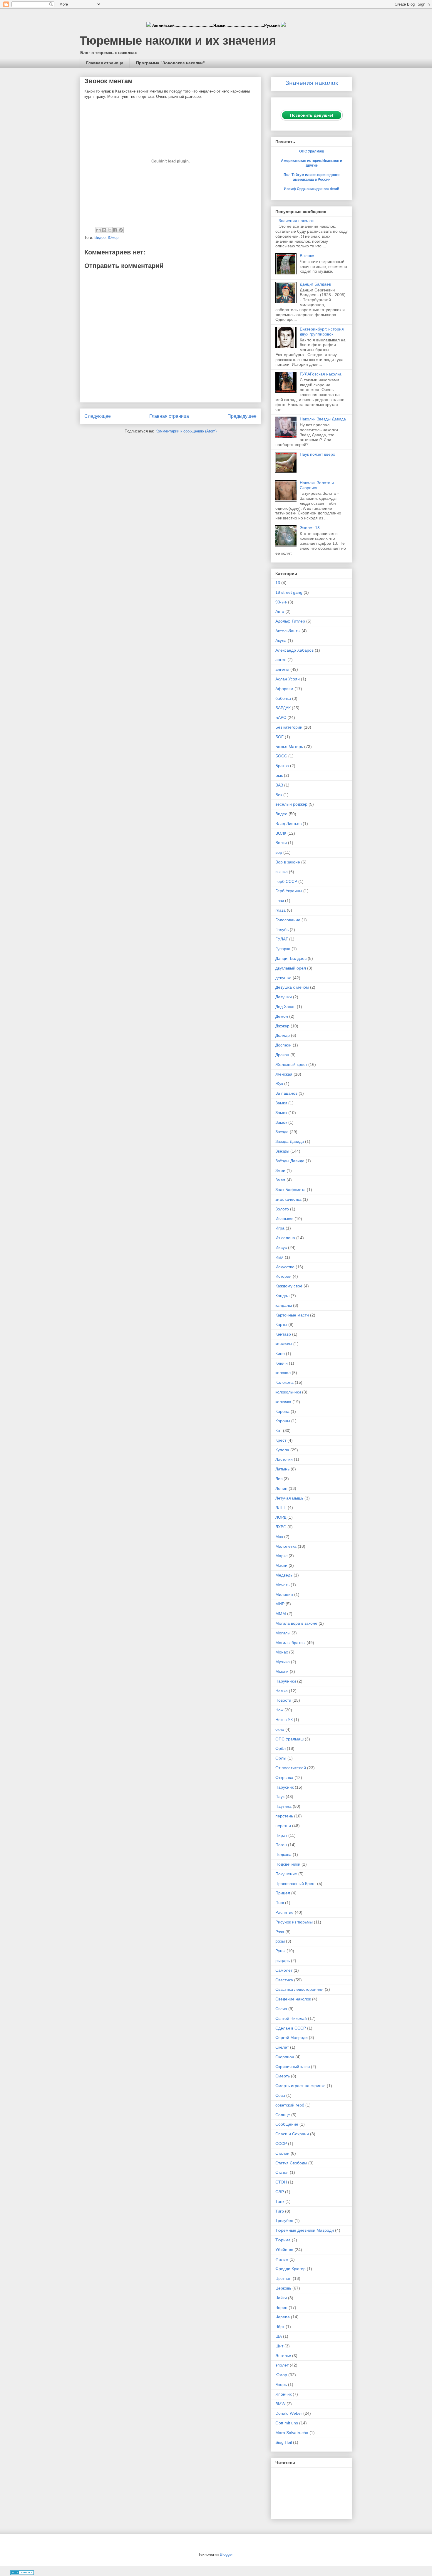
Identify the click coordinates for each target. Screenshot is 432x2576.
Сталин (282, 2153)
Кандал (282, 1296)
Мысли (282, 1671)
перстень (284, 1816)
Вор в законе (288, 862)
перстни (283, 1826)
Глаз (280, 900)
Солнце (283, 2115)
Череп (281, 2307)
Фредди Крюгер (290, 2269)
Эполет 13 (310, 528)
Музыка (283, 1662)
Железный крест (291, 1064)
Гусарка (283, 949)
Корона (282, 1411)
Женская (284, 1074)
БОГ (279, 737)
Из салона (285, 1238)
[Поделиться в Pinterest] (121, 230)
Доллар (283, 1035)
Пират (281, 1835)
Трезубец (284, 2221)
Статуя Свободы (291, 2163)
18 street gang (289, 592)
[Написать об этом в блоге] (104, 230)
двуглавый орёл (291, 968)
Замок (281, 1113)
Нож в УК (284, 1720)
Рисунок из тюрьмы (294, 1922)
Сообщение (287, 2124)
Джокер (282, 1026)
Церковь (283, 2288)
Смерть (283, 2076)
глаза (281, 910)
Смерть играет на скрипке (300, 2086)
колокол (283, 1373)
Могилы (283, 1633)
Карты (281, 1324)
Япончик (283, 2394)
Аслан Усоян (288, 679)
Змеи (280, 1170)
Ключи (282, 1363)
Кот (279, 1430)
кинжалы (284, 1344)
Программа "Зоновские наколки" (170, 63)
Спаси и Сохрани (292, 2134)
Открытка (284, 1777)
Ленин (281, 1488)
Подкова (283, 1854)
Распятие (284, 1912)
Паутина (283, 1806)
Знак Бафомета (290, 1190)
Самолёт (284, 1970)
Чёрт (280, 2327)
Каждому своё (289, 1286)
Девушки (284, 997)
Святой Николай (291, 2018)
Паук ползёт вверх (317, 454)
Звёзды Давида (290, 1161)
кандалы (284, 1305)
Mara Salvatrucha (292, 2433)
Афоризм (284, 689)
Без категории (289, 727)
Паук (280, 1797)
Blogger (226, 2554)
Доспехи (283, 1045)
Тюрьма (283, 2240)
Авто (280, 611)
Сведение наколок (293, 1999)
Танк (280, 2201)
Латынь (282, 1469)
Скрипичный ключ (293, 2067)
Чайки (281, 2298)
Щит (279, 2346)
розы (280, 1941)
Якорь (281, 2384)
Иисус (281, 1247)
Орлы (281, 1758)
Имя (279, 1257)
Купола (282, 1450)
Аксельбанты (288, 631)
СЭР (280, 2192)
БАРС (281, 717)
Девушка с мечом (292, 987)
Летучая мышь (289, 1498)
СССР (281, 2144)
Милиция (284, 1594)
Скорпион (285, 2057)
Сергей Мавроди (292, 2037)
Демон (282, 1016)
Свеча (281, 2009)
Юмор (113, 238)
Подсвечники (288, 1864)
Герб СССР (286, 881)
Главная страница (105, 63)
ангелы (282, 669)
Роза (280, 1932)
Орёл (281, 1748)
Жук (279, 1084)
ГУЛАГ (282, 939)
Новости (283, 1700)
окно (280, 1729)
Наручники (286, 1681)
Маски (281, 1565)
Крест (281, 1440)
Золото (282, 1209)
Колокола (284, 1382)
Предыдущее (242, 416)
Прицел (283, 1893)
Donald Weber (289, 2413)
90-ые (281, 602)
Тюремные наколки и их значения (178, 41)
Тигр (280, 2211)
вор (279, 852)
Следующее (98, 416)
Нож (279, 1710)
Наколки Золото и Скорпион (317, 485)
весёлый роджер (291, 804)
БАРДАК (283, 708)
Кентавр (283, 1334)
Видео (100, 238)
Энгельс (283, 2356)
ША (279, 2336)
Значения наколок (296, 221)
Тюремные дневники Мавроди (305, 2230)
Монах (282, 1652)
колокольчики (288, 1392)
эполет (282, 2365)
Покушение (286, 1874)
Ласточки (284, 1459)
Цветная (283, 2278)
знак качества (288, 1199)
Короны (283, 1421)
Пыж (280, 1903)
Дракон (282, 1055)
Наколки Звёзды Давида (323, 419)
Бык (279, 775)
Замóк (281, 1122)
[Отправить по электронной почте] (98, 230)
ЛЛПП (281, 1507)
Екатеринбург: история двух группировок (322, 332)
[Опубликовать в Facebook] (115, 230)
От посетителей (291, 1768)
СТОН (281, 2182)
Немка (282, 1691)
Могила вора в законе (296, 1623)
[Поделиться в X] (110, 230)
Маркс (281, 1556)
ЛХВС (281, 1527)
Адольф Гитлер (290, 621)
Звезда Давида (290, 1141)
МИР (280, 1604)
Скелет (282, 2047)
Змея (280, 1180)
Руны (280, 1951)
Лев (279, 1479)
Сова (280, 2095)
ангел (281, 660)
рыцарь (283, 1960)
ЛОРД (281, 1517)
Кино (280, 1354)
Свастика (284, 1980)
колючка (283, 1402)
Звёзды (282, 1151)
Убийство (284, 2250)
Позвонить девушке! (312, 115)
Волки (281, 843)
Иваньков (284, 1219)
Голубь (282, 930)
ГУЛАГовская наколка (321, 374)
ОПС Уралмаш (289, 1739)
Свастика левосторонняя (299, 1989)
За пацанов (286, 1093)
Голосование (288, 920)
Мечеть (282, 1585)
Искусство (285, 1267)
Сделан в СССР (291, 2028)
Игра (280, 1228)
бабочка (283, 698)
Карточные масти (292, 1315)
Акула (281, 640)
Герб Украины (289, 891)
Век (279, 795)
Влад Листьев (288, 824)
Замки (281, 1103)
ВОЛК (281, 833)
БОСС (281, 756)
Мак (279, 1537)
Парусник (284, 1787)
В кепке (307, 256)
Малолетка (286, 1546)
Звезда (282, 1132)
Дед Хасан (286, 1007)
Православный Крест (296, 1884)
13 (278, 583)
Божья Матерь (289, 747)
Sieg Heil (284, 2442)
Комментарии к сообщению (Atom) (186, 431)
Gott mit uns (287, 2423)
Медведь (284, 1575)
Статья (282, 2172)
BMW (280, 2404)
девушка (283, 978)
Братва (282, 766)
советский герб (290, 2105)
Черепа (283, 2317)
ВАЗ (279, 785)
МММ (281, 1614)
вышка (282, 872)
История (283, 1276)
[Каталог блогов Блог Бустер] (22, 2574)
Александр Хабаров (294, 650)
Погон (281, 1845)
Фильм (282, 2259)
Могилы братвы (290, 1643)
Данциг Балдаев (315, 284)
